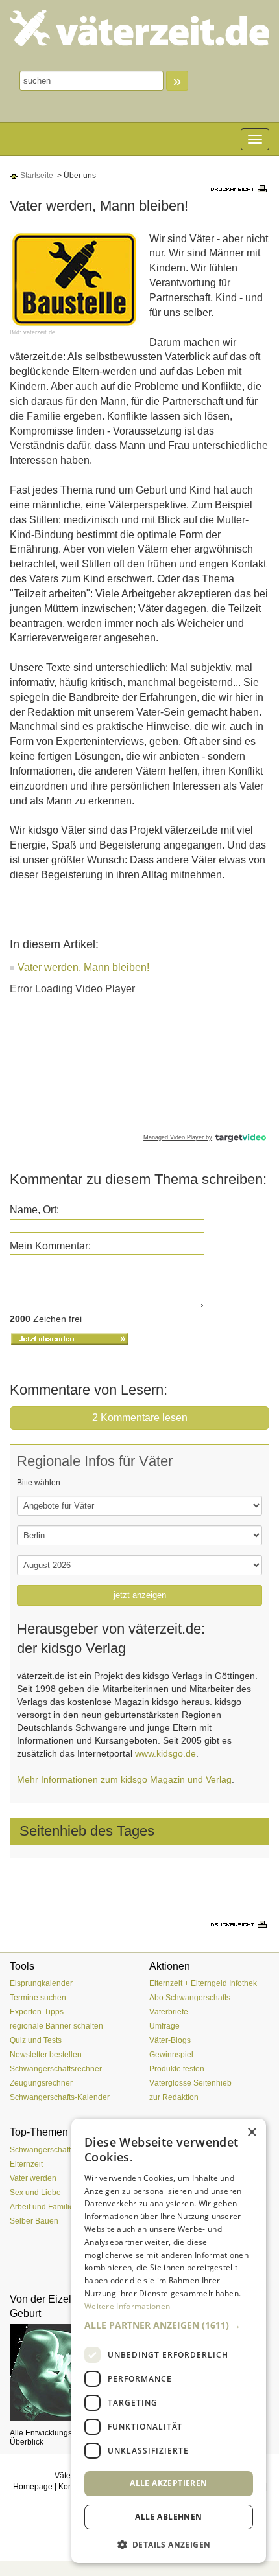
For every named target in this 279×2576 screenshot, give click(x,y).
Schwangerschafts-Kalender (60, 2097)
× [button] (251, 2133)
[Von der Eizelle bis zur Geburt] (70, 2373)
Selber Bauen (34, 2221)
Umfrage (164, 2026)
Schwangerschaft (40, 2150)
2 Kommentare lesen (140, 1418)
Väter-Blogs (170, 2040)
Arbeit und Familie (42, 2207)
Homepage (33, 2487)
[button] (169, 2325)
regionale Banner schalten (56, 2026)
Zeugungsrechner (41, 2083)
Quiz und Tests (36, 2040)
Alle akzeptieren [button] (168, 2483)
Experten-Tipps (37, 2012)
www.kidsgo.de (165, 1753)
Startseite (36, 176)
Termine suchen (38, 1998)
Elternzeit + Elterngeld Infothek (203, 1983)
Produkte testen (177, 2069)
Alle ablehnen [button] (168, 2517)
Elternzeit (26, 2164)
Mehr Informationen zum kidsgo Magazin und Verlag (124, 1779)
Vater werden (33, 2178)
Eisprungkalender (41, 1983)
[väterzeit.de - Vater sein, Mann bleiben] (139, 28)
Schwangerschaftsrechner (56, 2069)
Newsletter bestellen (46, 2055)
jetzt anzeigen (140, 1595)
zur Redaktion (174, 2097)
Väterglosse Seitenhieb (190, 2083)
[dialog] (169, 2341)
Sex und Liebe (35, 2193)
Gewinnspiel (171, 2055)
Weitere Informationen (127, 2306)
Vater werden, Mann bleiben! (83, 967)
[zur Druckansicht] (240, 188)
